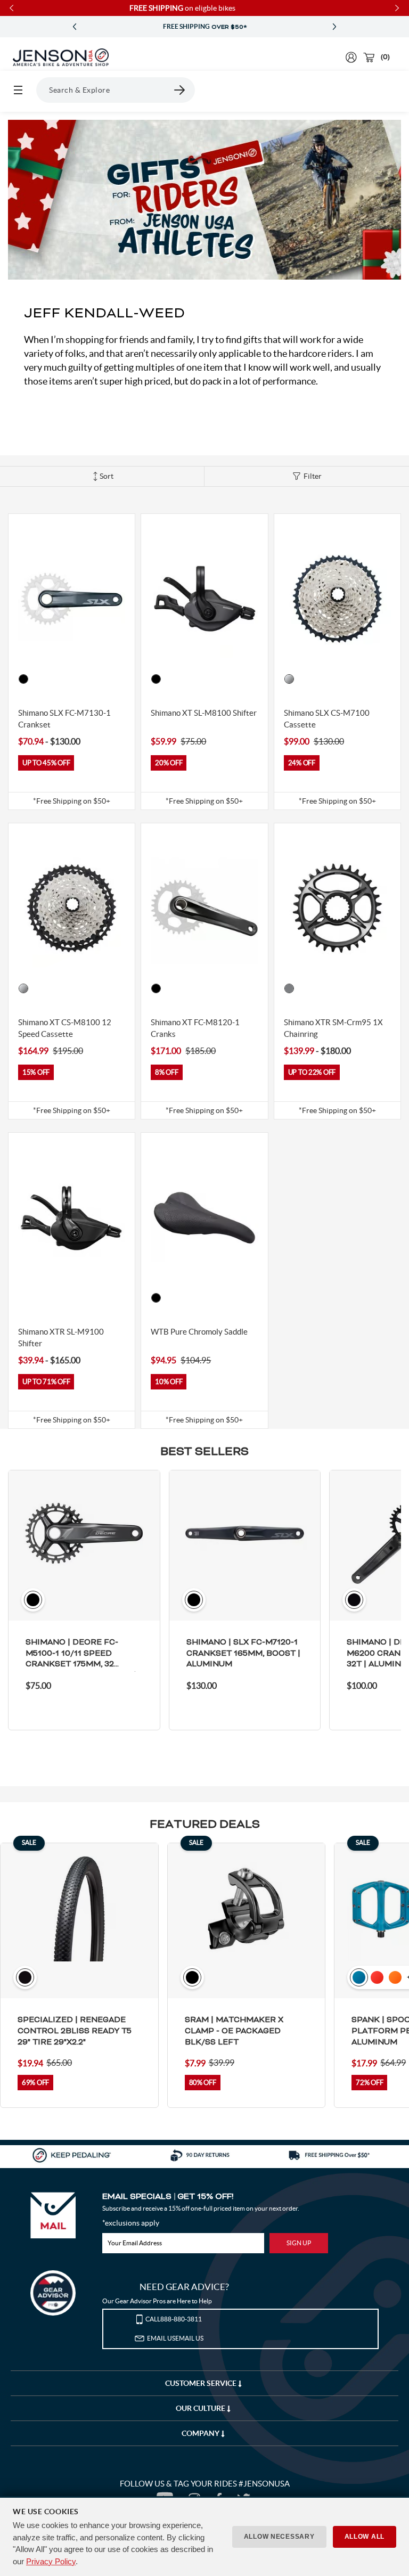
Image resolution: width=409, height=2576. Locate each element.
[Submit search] (180, 90)
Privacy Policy (51, 2561)
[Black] (23, 679)
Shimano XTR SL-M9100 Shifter (61, 1338)
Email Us (175, 2338)
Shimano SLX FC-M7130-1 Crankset (64, 719)
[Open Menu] (18, 90)
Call (174, 2319)
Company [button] (201, 2433)
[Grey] (289, 988)
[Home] (61, 58)
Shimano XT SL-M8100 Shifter (204, 713)
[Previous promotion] (75, 27)
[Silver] (289, 679)
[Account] (351, 57)
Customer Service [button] (202, 2383)
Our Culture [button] (201, 2408)
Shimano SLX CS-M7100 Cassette (327, 719)
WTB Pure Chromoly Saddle (199, 1332)
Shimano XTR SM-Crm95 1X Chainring (333, 1028)
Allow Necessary (279, 2537)
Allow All (365, 2537)
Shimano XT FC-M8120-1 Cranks (195, 1028)
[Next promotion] (334, 27)
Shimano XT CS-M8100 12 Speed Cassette (65, 1028)
